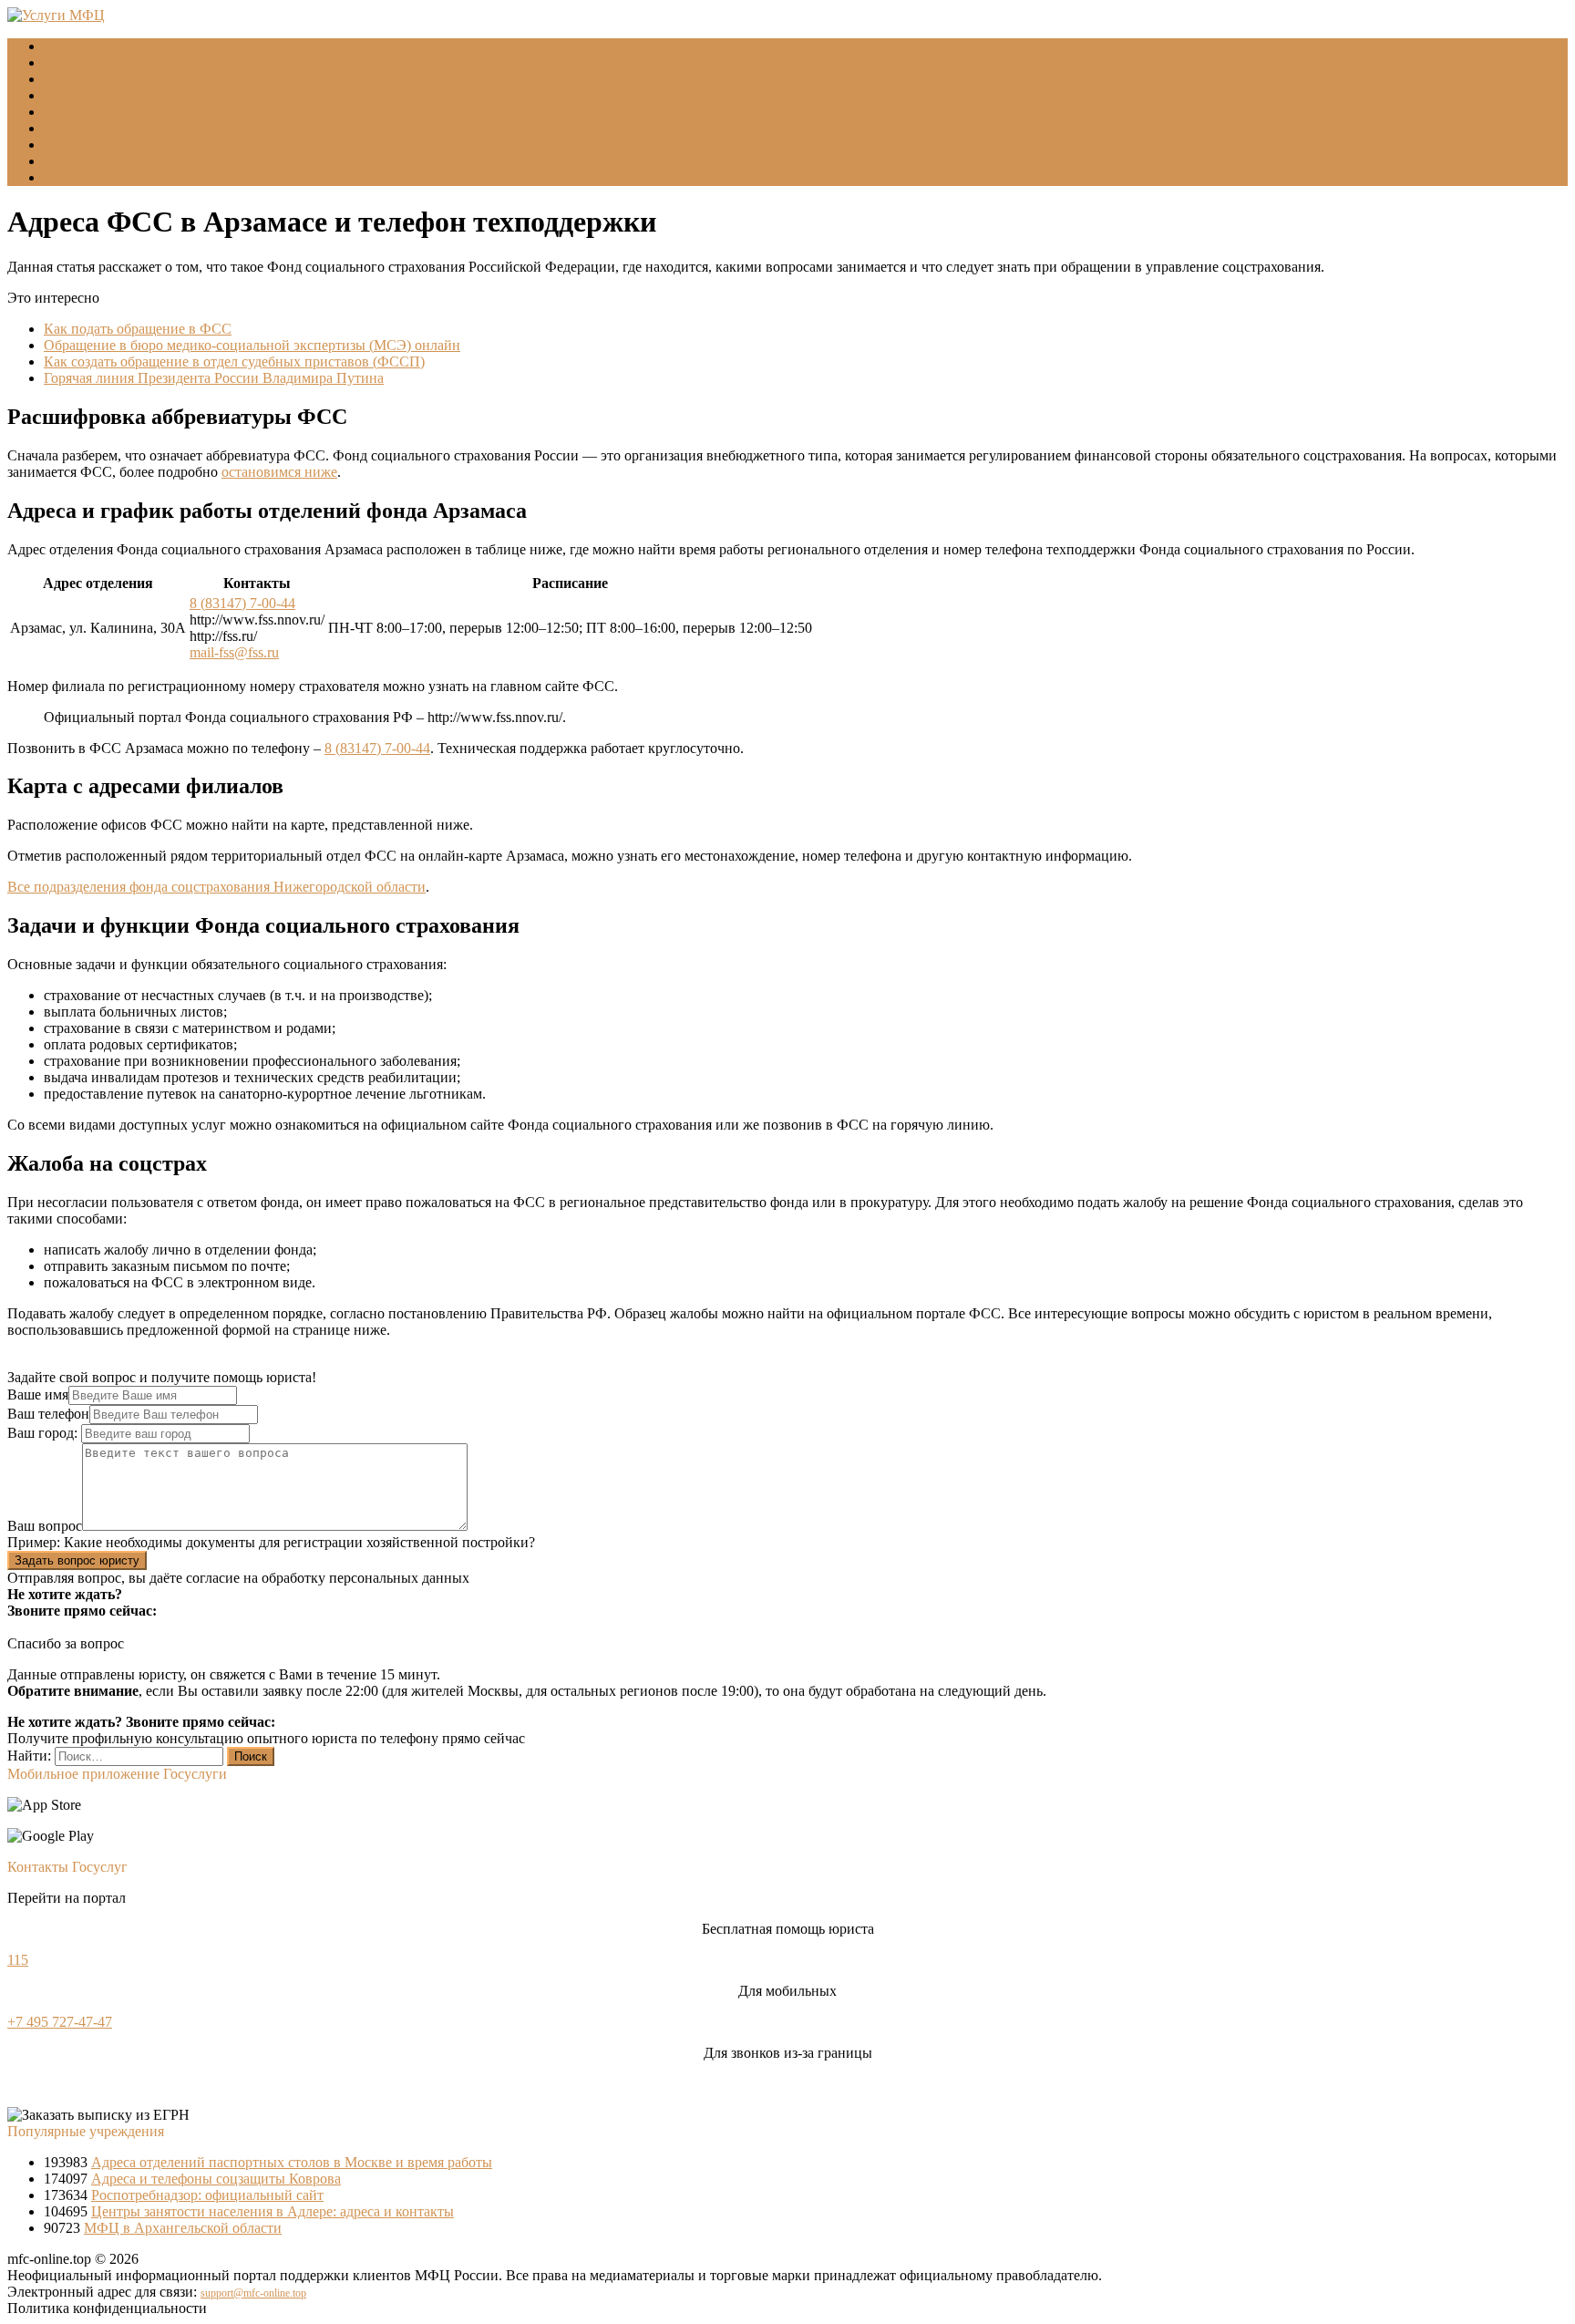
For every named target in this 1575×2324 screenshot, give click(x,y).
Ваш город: (44, 1433)
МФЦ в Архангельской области (183, 2228)
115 (18, 1960)
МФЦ (62, 62)
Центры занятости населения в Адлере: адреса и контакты (273, 2211)
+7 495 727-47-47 (60, 2022)
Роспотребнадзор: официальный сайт (207, 2195)
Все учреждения (94, 128)
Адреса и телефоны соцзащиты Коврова (216, 2179)
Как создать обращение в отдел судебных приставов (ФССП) (234, 362)
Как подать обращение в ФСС (138, 329)
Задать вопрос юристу (77, 1560)
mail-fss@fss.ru (234, 652)
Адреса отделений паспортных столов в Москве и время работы (292, 2162)
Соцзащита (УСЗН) (104, 79)
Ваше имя (38, 1394)
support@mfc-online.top (253, 2293)
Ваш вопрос (45, 1526)
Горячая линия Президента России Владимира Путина (214, 378)
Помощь (70, 177)
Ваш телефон (48, 1414)
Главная (68, 46)
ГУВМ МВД (82, 95)
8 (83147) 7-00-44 (242, 603)
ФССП (65, 112)
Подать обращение (102, 145)
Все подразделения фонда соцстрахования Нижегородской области (216, 887)
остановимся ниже (279, 472)
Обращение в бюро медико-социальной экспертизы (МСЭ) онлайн (252, 345)
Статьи (66, 161)
